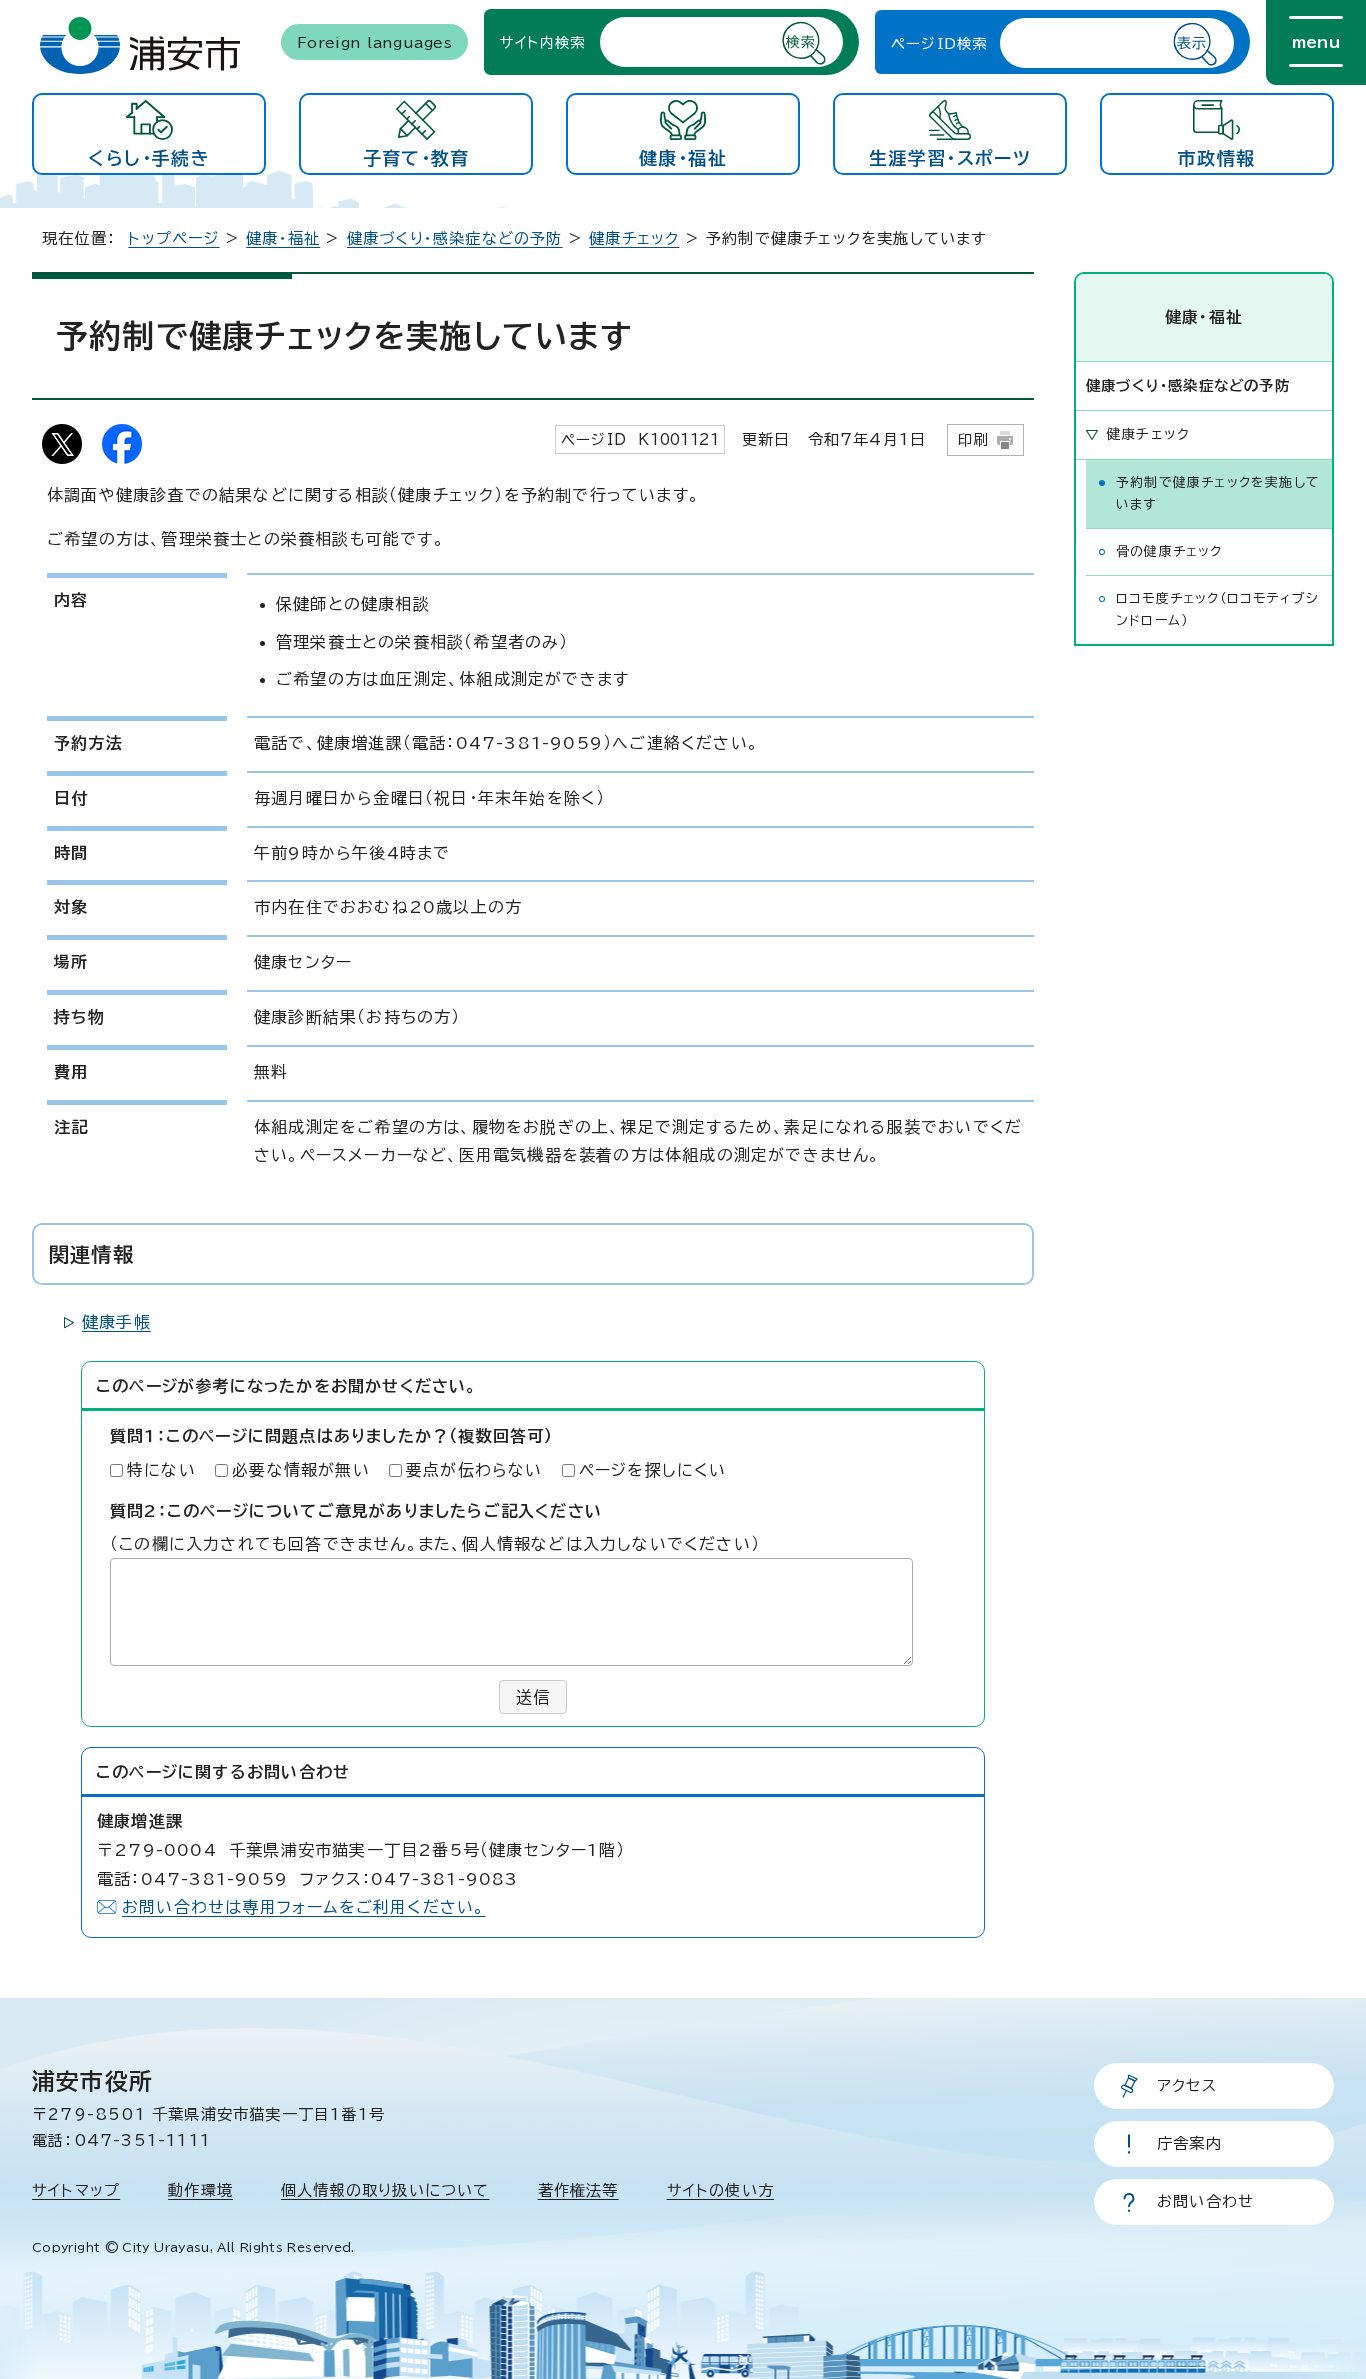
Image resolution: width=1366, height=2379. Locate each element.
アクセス (1187, 2085)
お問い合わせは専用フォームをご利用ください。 (303, 1907)
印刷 (973, 439)
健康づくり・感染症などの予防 (455, 238)
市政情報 (1216, 158)
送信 (533, 1697)
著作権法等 (578, 2190)
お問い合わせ (1205, 2201)
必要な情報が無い (301, 1470)
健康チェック (634, 238)
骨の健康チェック (1169, 551)
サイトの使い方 (720, 2190)
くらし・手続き (148, 158)
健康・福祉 (683, 158)
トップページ (173, 238)
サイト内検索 (542, 41)
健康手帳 (116, 1322)
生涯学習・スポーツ (950, 158)
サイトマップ (76, 2190)
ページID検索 (939, 42)
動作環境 (200, 2190)
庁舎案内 (1189, 2143)
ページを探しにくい (653, 1470)
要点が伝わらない (474, 1470)
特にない (161, 1470)
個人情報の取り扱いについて (385, 2190)
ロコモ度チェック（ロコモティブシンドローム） (1217, 609)
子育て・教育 (416, 158)
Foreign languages (374, 41)
